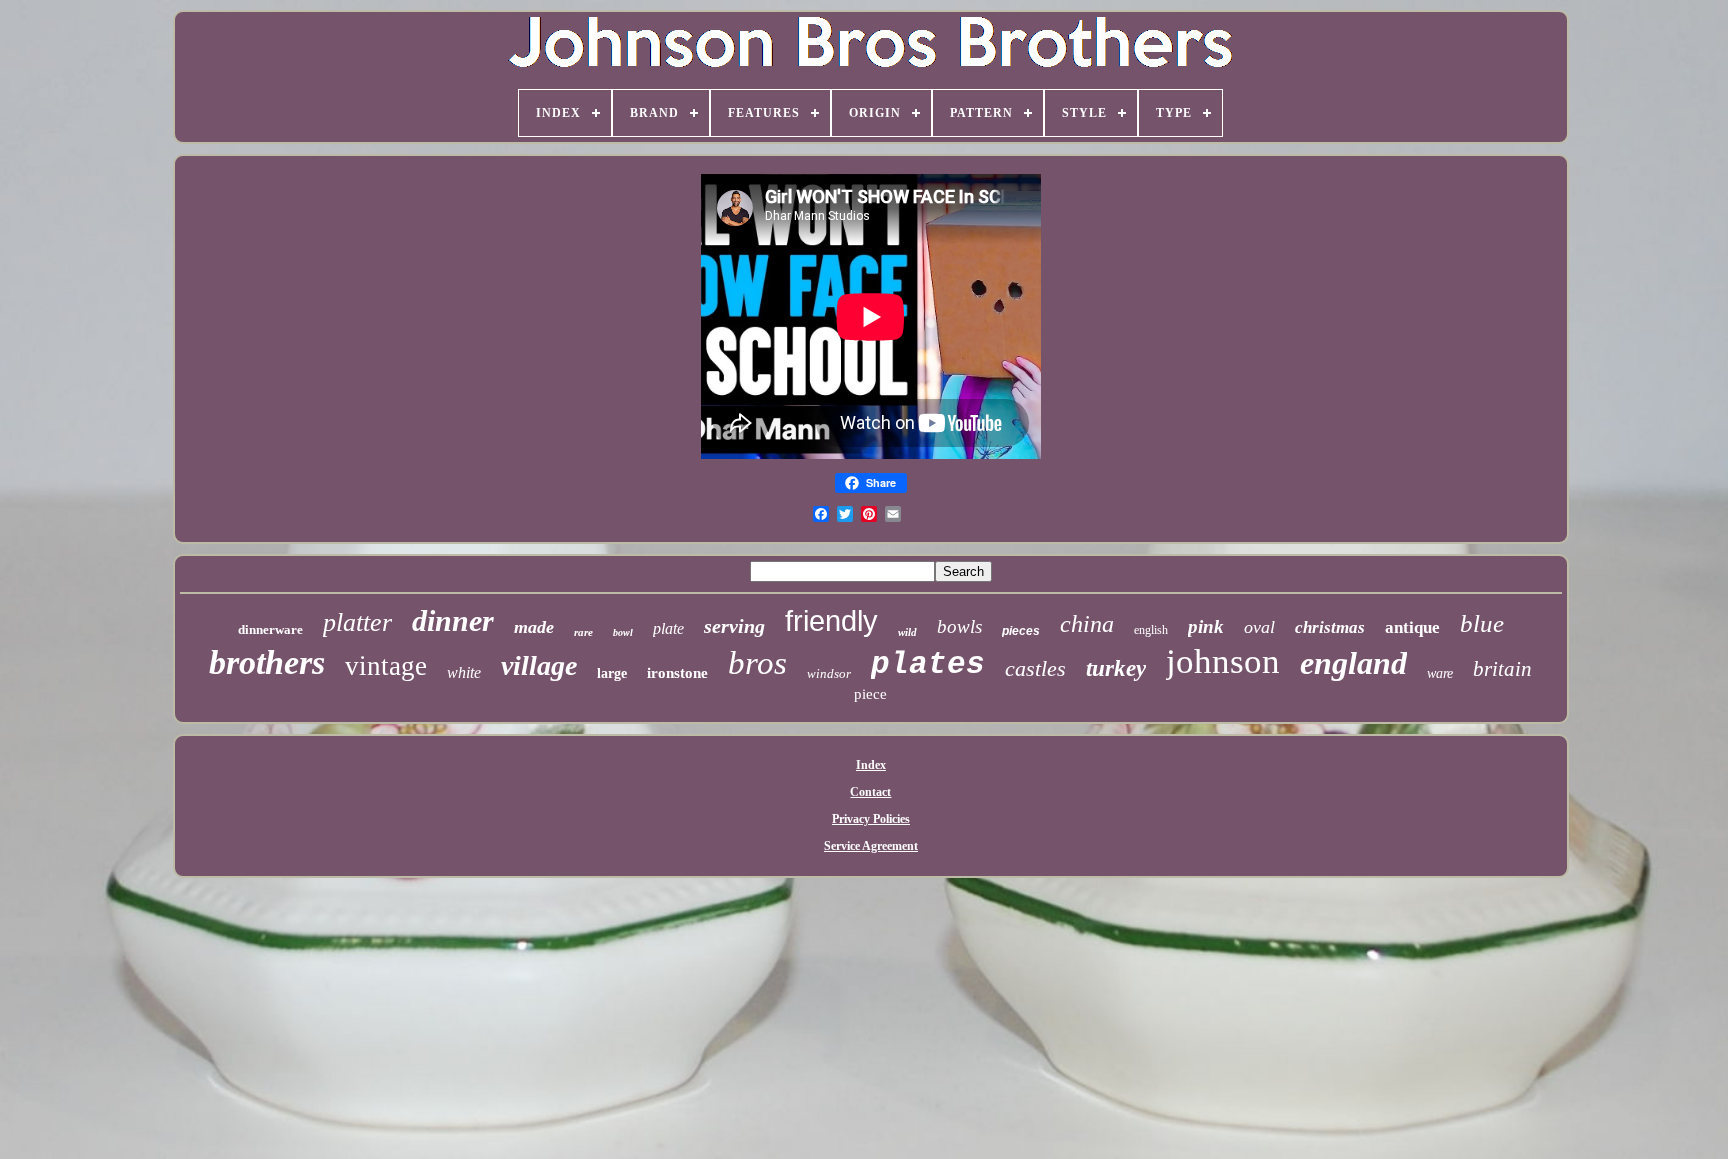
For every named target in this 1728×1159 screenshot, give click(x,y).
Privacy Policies (871, 819)
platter (357, 622)
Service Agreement (871, 846)
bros (757, 663)
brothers (267, 662)
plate (668, 628)
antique (1412, 627)
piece (870, 694)
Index (871, 765)
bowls (959, 626)
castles (1035, 668)
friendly (831, 621)
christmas (1330, 627)
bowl (623, 632)
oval (1259, 627)
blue (1482, 623)
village (539, 665)
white (464, 672)
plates (928, 664)
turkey (1116, 668)
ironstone (677, 673)
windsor (829, 673)
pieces (1021, 631)
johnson (1223, 661)
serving (734, 626)
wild (907, 632)
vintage (386, 666)
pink (1206, 626)
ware (1440, 673)
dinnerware (270, 629)
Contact (870, 792)
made (534, 627)
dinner (453, 620)
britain (1502, 669)
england (1353, 663)
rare (583, 632)
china (1087, 624)
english (1151, 630)
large (612, 673)
